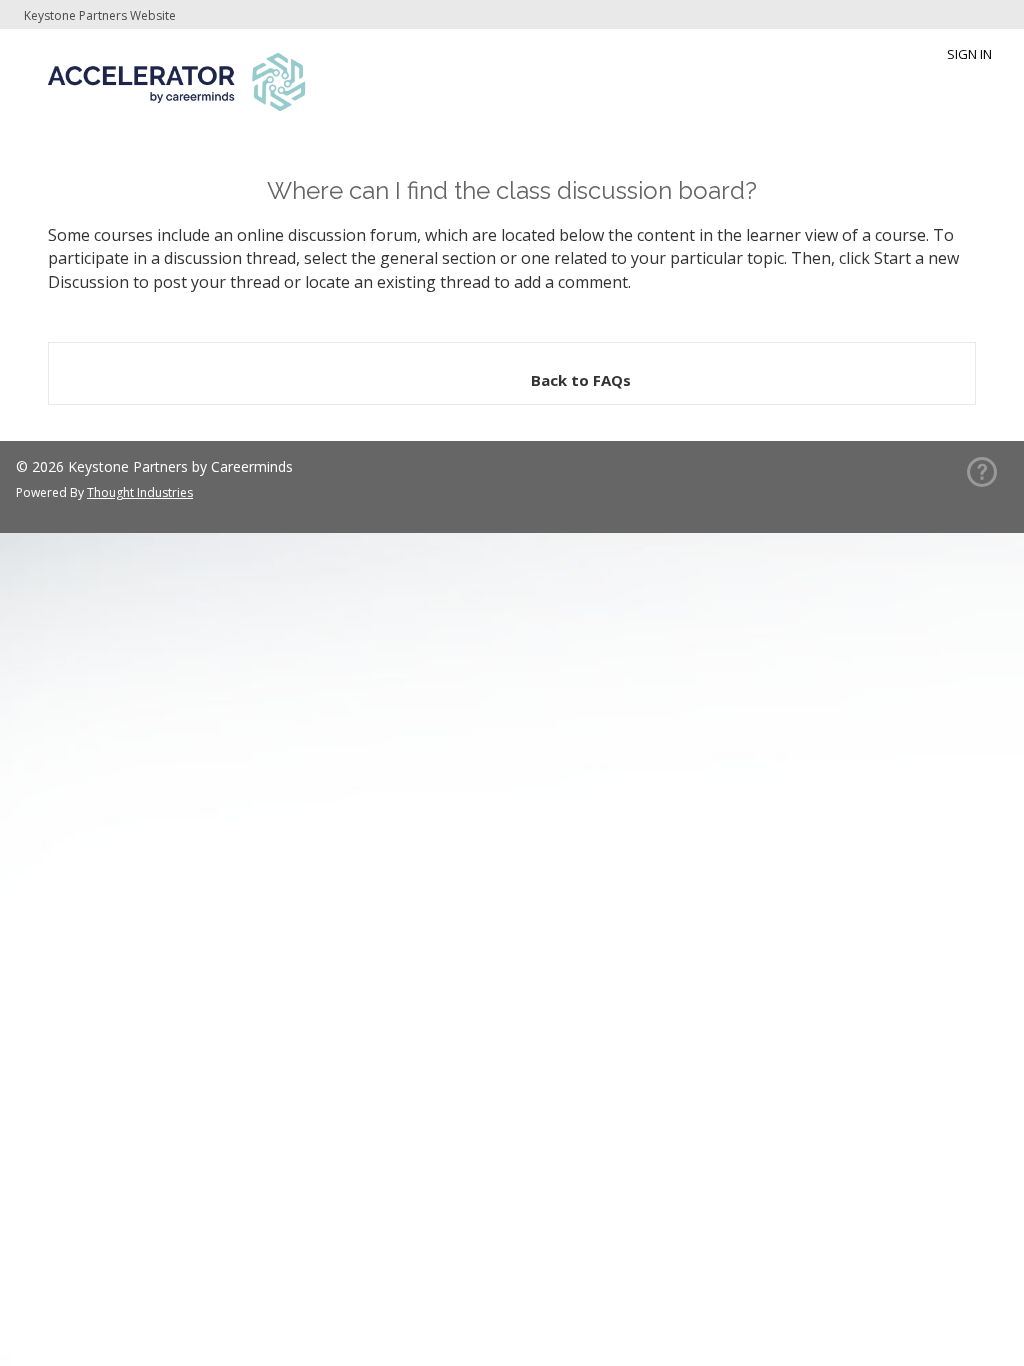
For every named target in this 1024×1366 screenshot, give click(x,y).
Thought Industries (140, 492)
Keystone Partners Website (100, 15)
